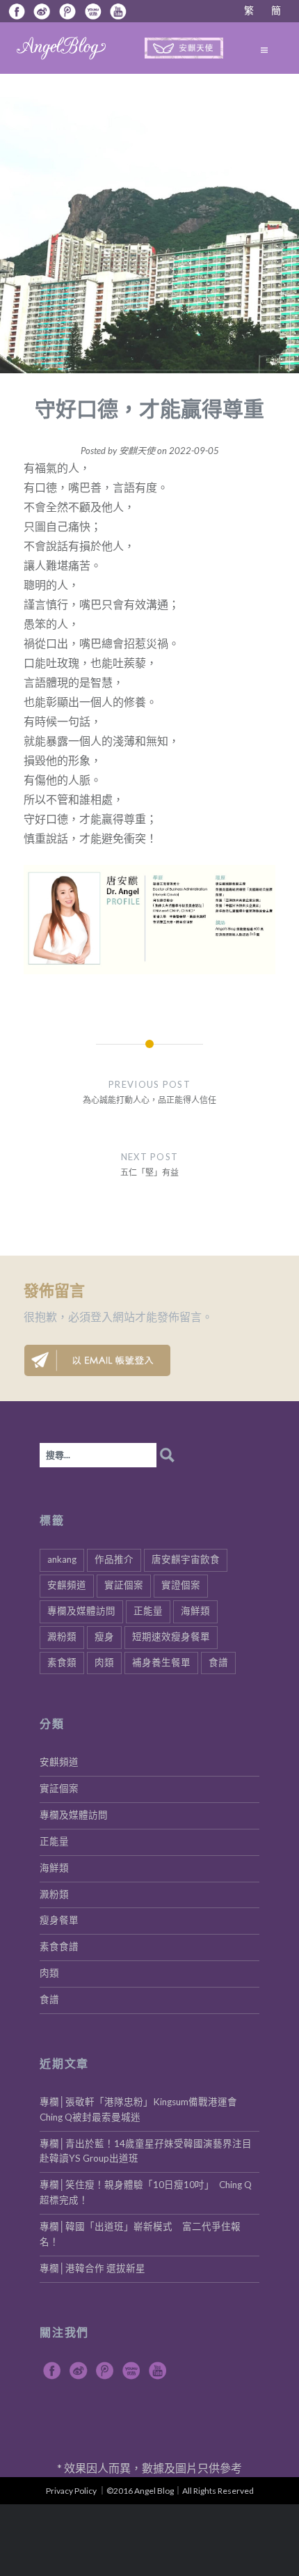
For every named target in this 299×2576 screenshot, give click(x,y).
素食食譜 (59, 1946)
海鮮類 (195, 1611)
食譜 (218, 1662)
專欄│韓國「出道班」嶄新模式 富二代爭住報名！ (140, 2234)
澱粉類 (62, 1637)
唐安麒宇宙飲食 (186, 1559)
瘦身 (104, 1637)
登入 (102, 1317)
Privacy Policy (71, 2491)
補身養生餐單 (161, 1662)
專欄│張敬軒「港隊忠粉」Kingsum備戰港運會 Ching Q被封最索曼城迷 (143, 2109)
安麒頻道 (67, 1585)
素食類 (62, 1662)
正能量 (148, 1611)
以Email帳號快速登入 (97, 1360)
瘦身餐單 (59, 1920)
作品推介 (114, 1559)
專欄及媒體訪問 (81, 1611)
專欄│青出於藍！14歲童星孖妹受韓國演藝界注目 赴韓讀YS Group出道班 (149, 2151)
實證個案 (181, 1585)
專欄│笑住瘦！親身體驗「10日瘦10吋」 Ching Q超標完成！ (146, 2192)
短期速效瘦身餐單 (171, 1637)
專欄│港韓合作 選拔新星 (92, 2268)
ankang (62, 1559)
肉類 (104, 1662)
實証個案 (124, 1585)
